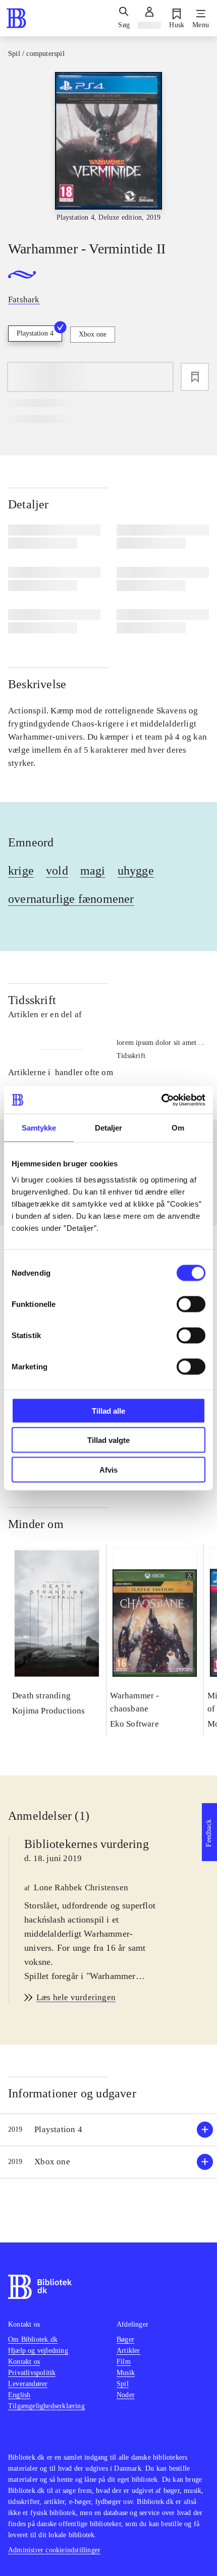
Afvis (108, 1469)
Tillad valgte (108, 1440)
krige (21, 871)
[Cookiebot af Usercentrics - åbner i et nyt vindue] (161, 1100)
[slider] (108, 147)
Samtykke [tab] (39, 1128)
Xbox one (93, 334)
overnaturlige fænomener (71, 899)
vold (57, 871)
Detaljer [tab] (109, 1128)
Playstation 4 (35, 333)
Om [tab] (178, 1128)
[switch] (191, 1304)
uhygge (136, 871)
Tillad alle (108, 1410)
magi (93, 871)
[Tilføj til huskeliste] (195, 377)
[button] (108, 2130)
